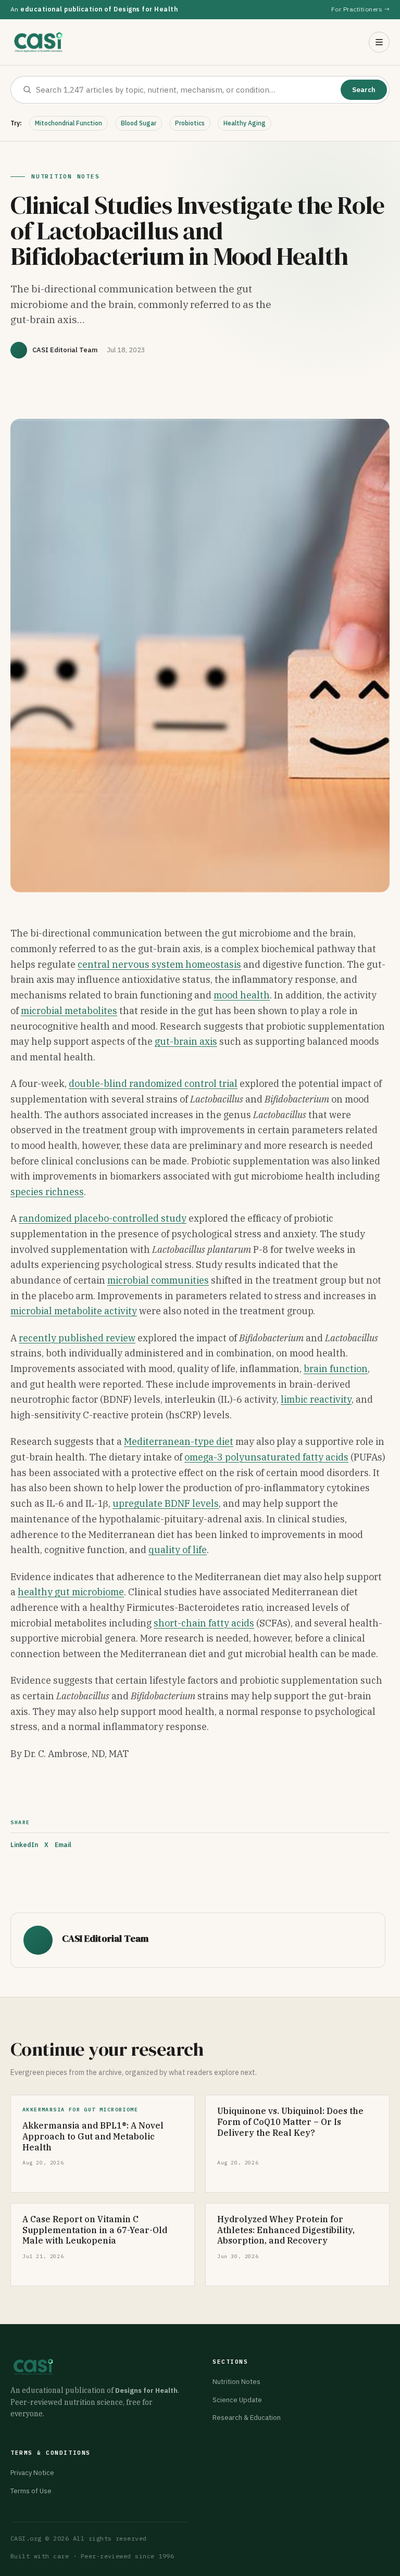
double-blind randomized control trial (153, 1084)
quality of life (178, 1550)
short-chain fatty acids (204, 1623)
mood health (242, 995)
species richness (47, 1192)
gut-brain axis (186, 1041)
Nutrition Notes (236, 2382)
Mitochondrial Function (68, 123)
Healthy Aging (245, 123)
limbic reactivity (316, 1399)
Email (63, 1845)
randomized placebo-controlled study (103, 1218)
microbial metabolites (69, 1011)
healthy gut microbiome (71, 1592)
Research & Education (247, 2418)
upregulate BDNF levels (166, 1503)
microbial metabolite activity (74, 1311)
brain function (336, 1369)
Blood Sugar (139, 123)
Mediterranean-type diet (179, 1441)
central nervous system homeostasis (159, 964)
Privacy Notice (32, 2473)
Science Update (237, 2400)
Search (364, 90)
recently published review (77, 1338)
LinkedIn (24, 1845)
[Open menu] (379, 42)
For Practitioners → (360, 9)
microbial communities (158, 1280)
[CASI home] (39, 42)
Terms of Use (31, 2491)
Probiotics (190, 123)
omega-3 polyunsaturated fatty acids (266, 1457)
